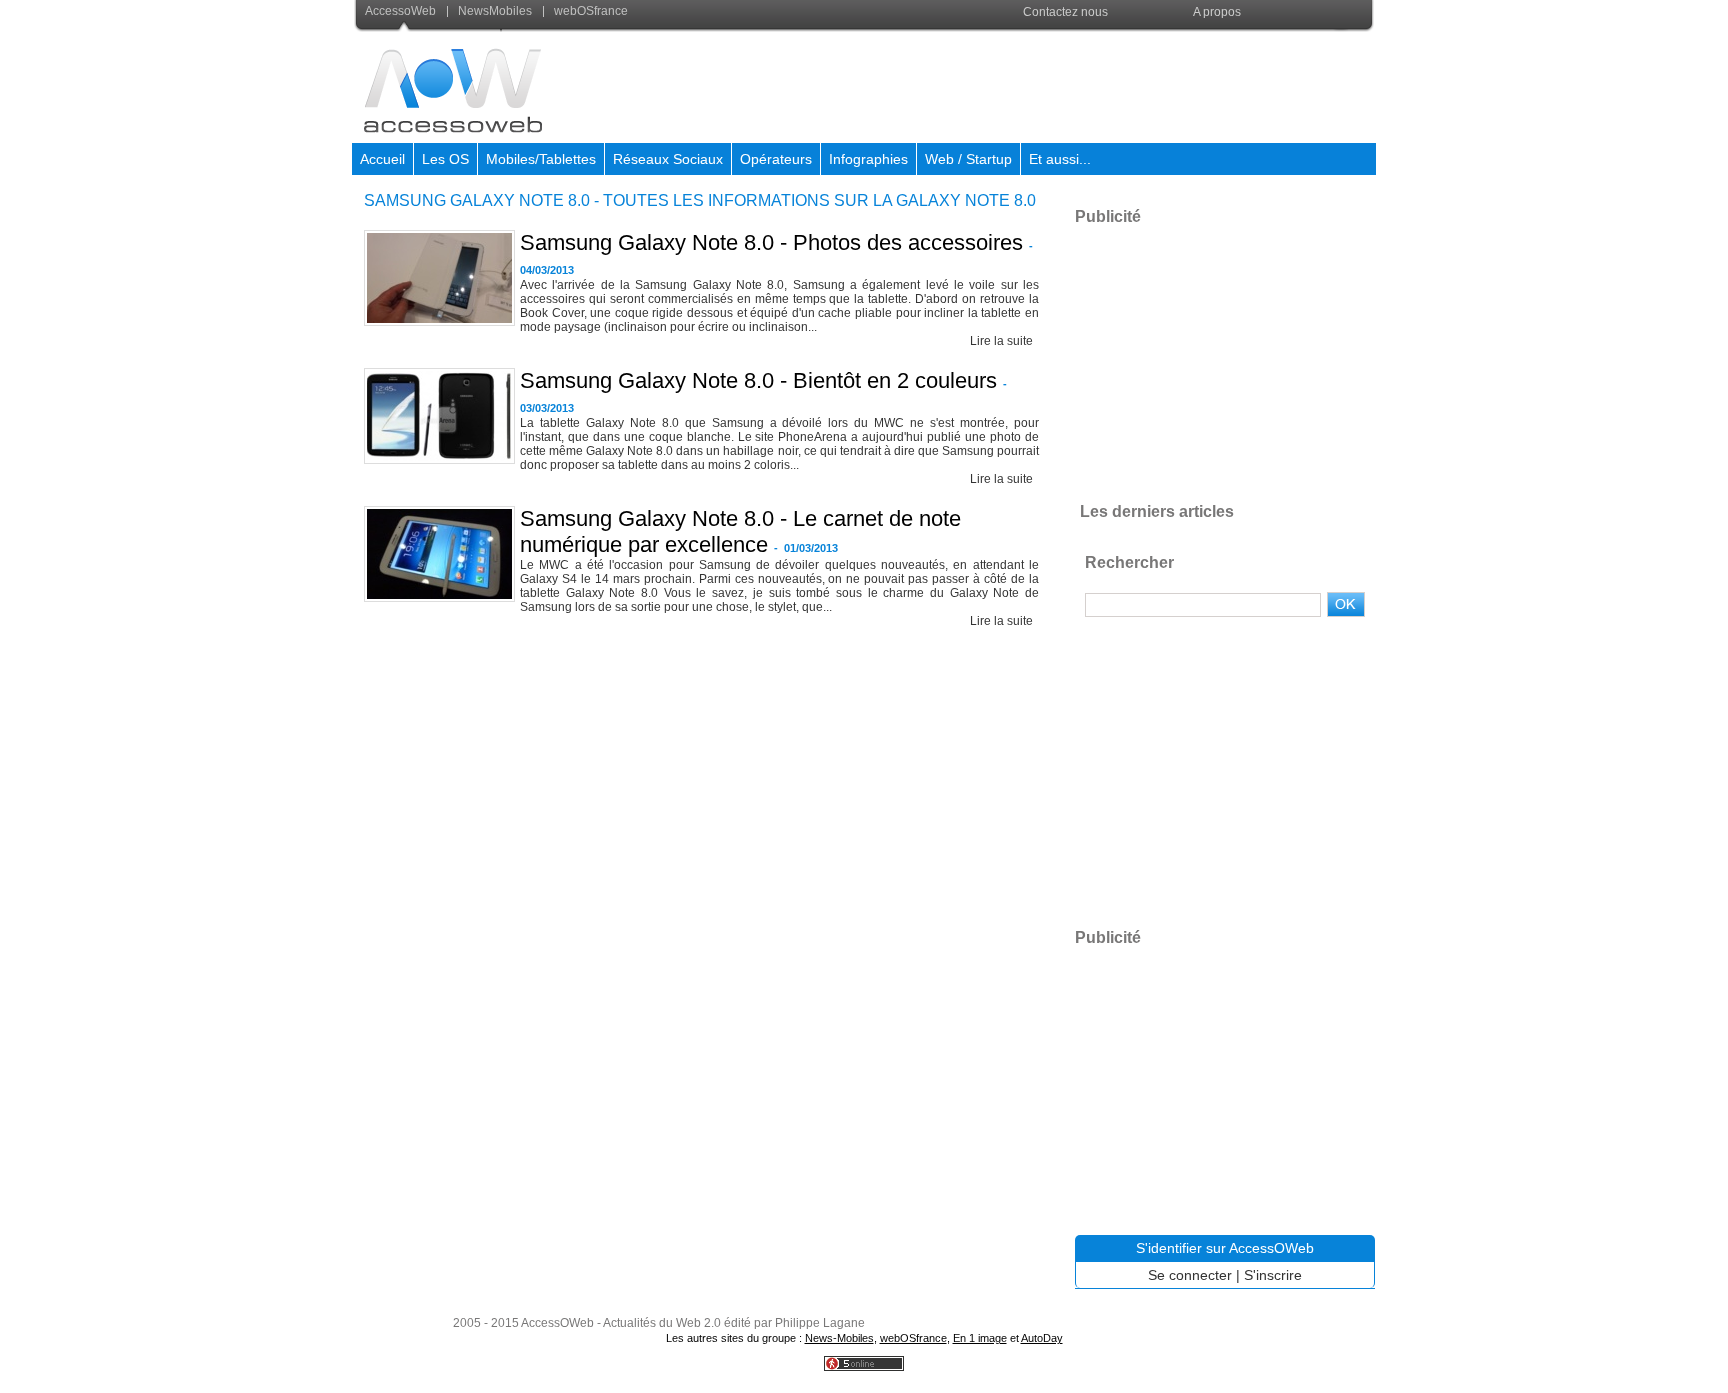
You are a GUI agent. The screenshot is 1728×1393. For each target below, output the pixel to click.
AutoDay (1042, 1338)
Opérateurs (776, 159)
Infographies (868, 159)
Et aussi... (1060, 159)
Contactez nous (1065, 12)
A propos (1217, 12)
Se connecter (1190, 1275)
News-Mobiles (839, 1338)
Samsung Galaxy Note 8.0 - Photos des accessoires (771, 242)
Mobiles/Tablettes (541, 159)
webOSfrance (589, 11)
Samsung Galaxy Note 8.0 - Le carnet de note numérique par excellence (740, 531)
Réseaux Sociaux (668, 159)
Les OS (445, 159)
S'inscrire (1273, 1275)
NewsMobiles (495, 11)
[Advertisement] (1011, 84)
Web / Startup (968, 159)
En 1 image (980, 1338)
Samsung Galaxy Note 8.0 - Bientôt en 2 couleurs (758, 380)
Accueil (382, 159)
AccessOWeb (557, 1323)
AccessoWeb (402, 11)
